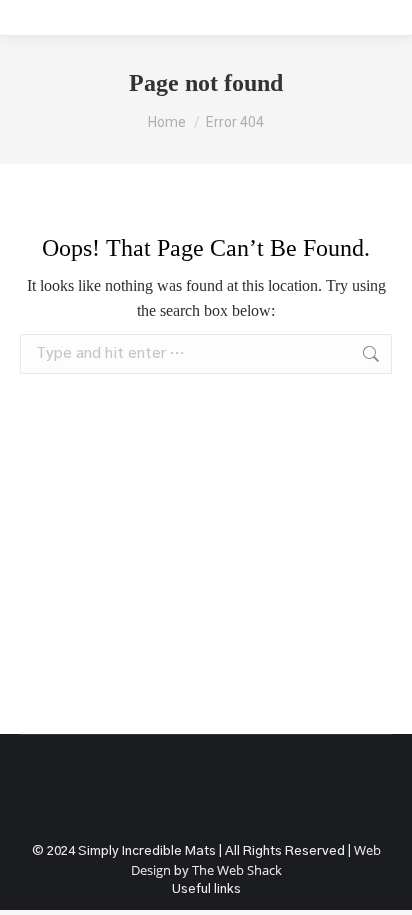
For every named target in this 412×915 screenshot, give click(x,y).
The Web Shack (237, 870)
